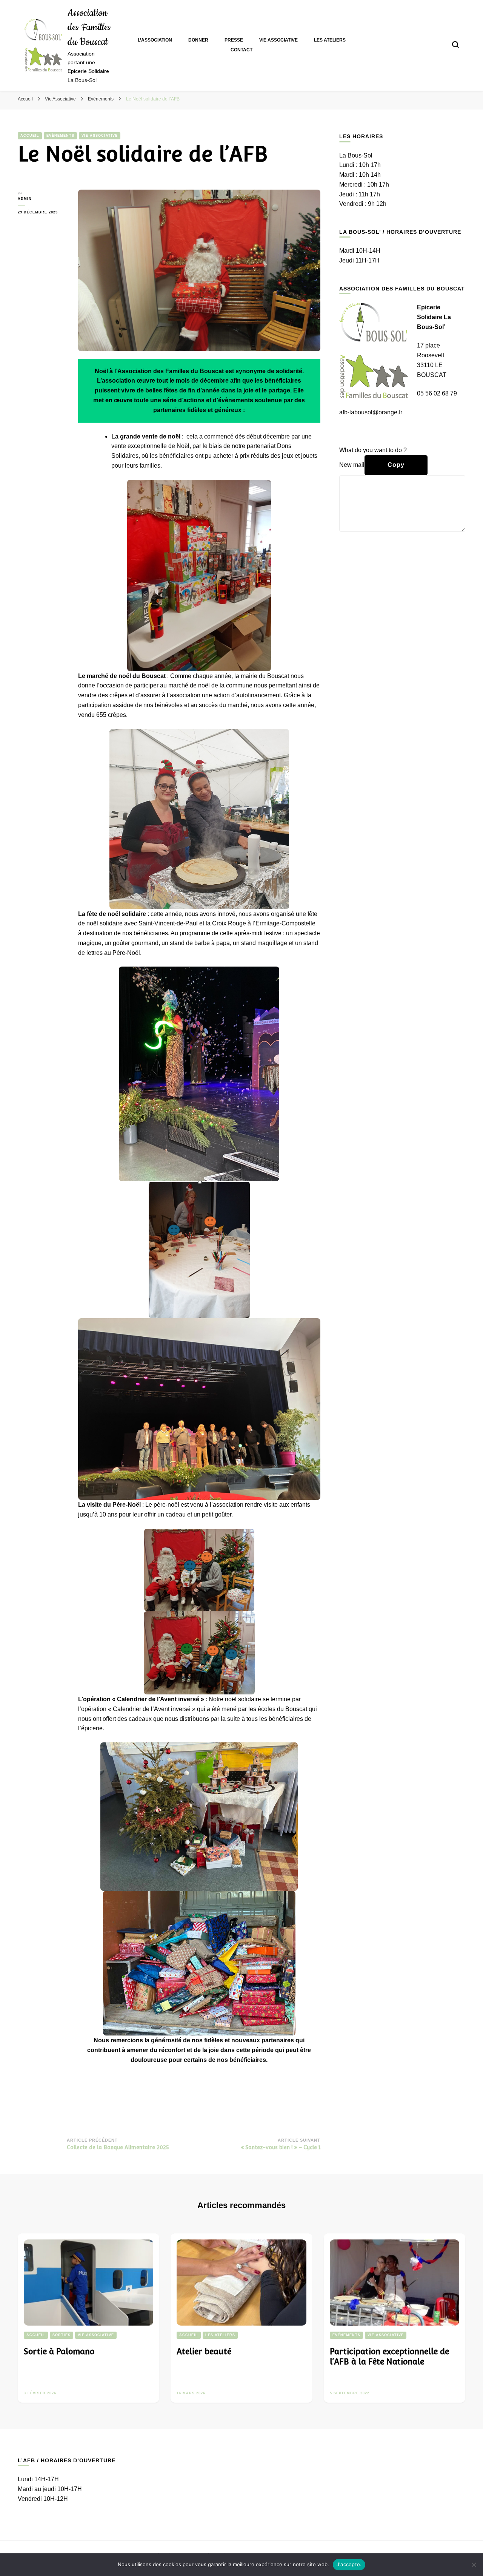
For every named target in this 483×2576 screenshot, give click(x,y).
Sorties (62, 2335)
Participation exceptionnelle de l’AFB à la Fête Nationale (389, 2357)
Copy (396, 465)
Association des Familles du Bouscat (89, 28)
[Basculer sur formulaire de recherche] (455, 45)
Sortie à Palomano (59, 2351)
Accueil (30, 136)
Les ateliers (330, 40)
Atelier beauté (204, 2351)
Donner (198, 40)
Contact (241, 50)
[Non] (474, 2565)
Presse (234, 40)
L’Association (155, 40)
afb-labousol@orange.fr (371, 412)
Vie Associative (278, 40)
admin (25, 199)
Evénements (60, 136)
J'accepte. (349, 2564)
